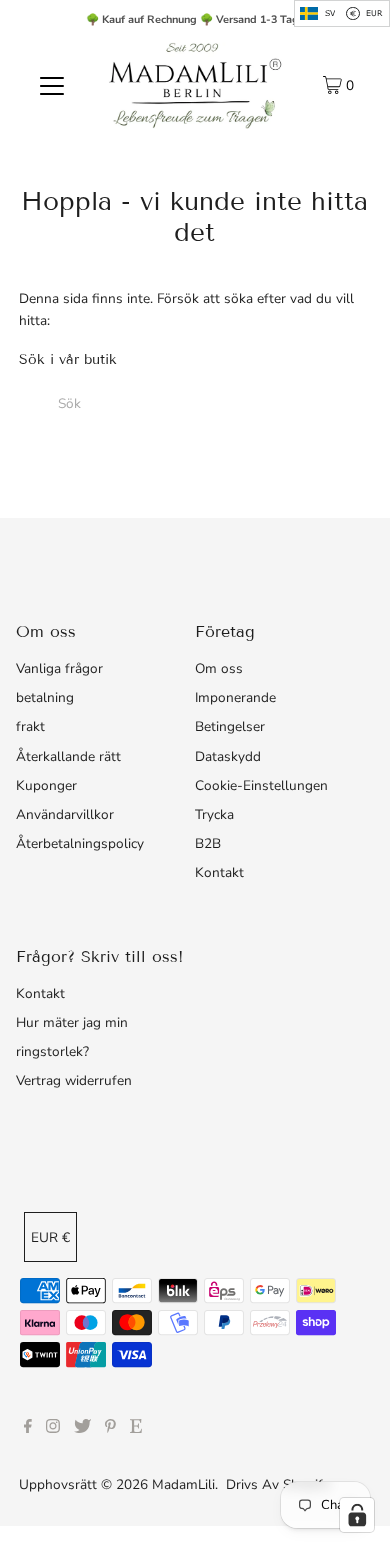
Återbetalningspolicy (80, 843)
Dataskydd (228, 756)
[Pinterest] (110, 1429)
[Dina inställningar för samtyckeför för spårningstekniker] (357, 1515)
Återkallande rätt (68, 756)
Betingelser (230, 726)
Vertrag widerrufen (74, 1080)
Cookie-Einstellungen (261, 785)
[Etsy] (136, 1429)
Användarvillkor (65, 814)
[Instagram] (53, 1429)
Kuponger (46, 785)
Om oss (219, 668)
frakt (30, 726)
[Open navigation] (52, 85)
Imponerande (235, 697)
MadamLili (183, 1484)
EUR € (50, 1237)
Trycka (214, 814)
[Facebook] (28, 1429)
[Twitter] (82, 1429)
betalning (45, 697)
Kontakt (219, 872)
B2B (208, 843)
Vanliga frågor (59, 668)
